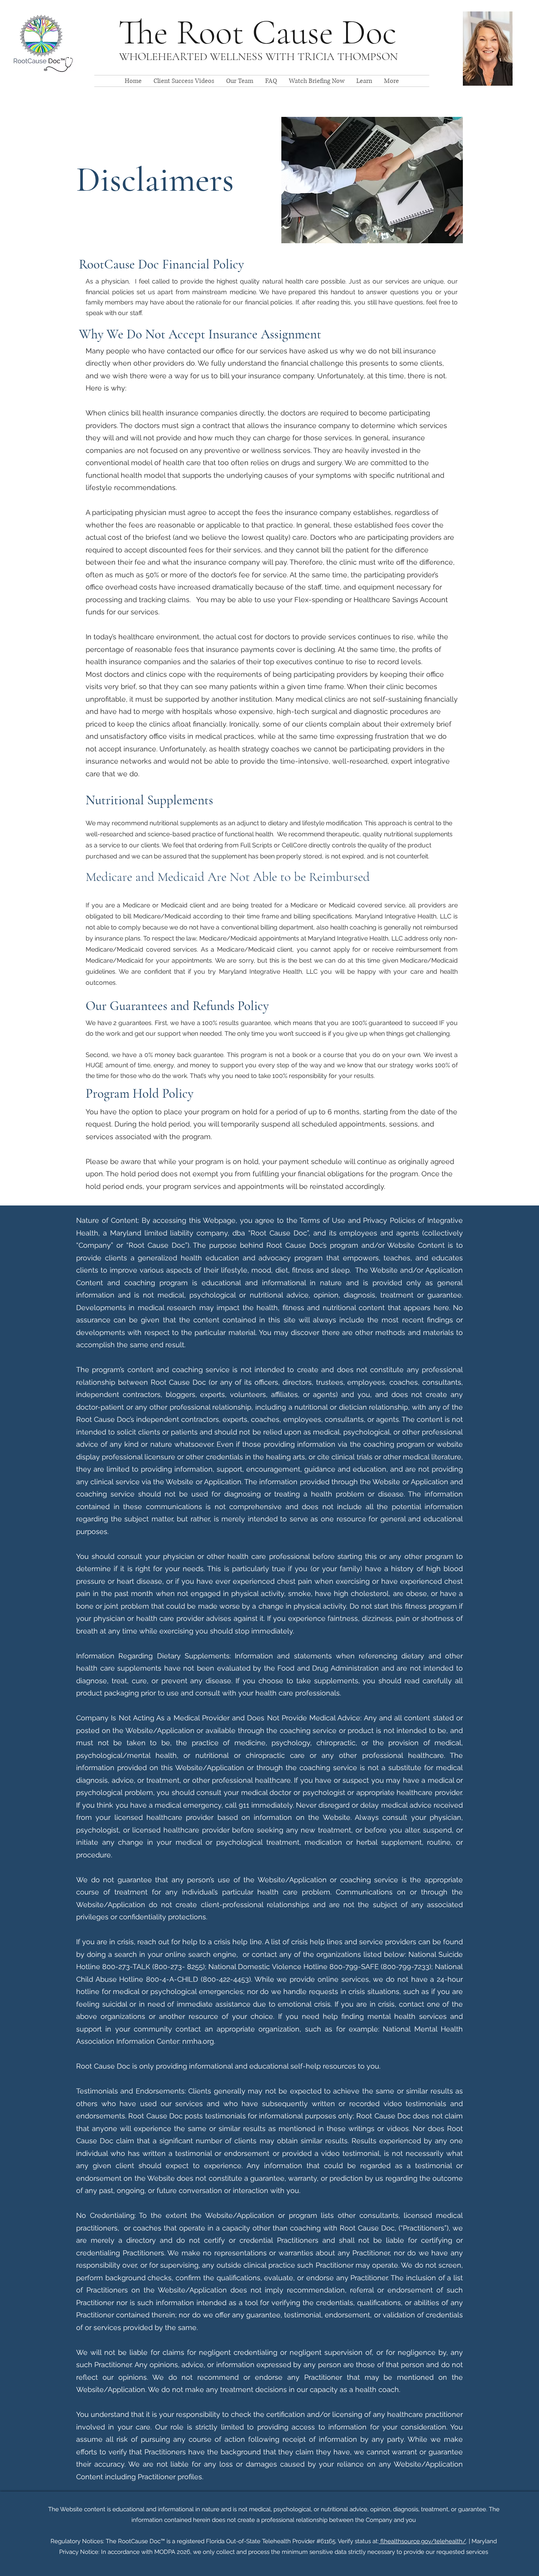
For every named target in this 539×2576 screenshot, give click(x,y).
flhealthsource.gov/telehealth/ (422, 2541)
